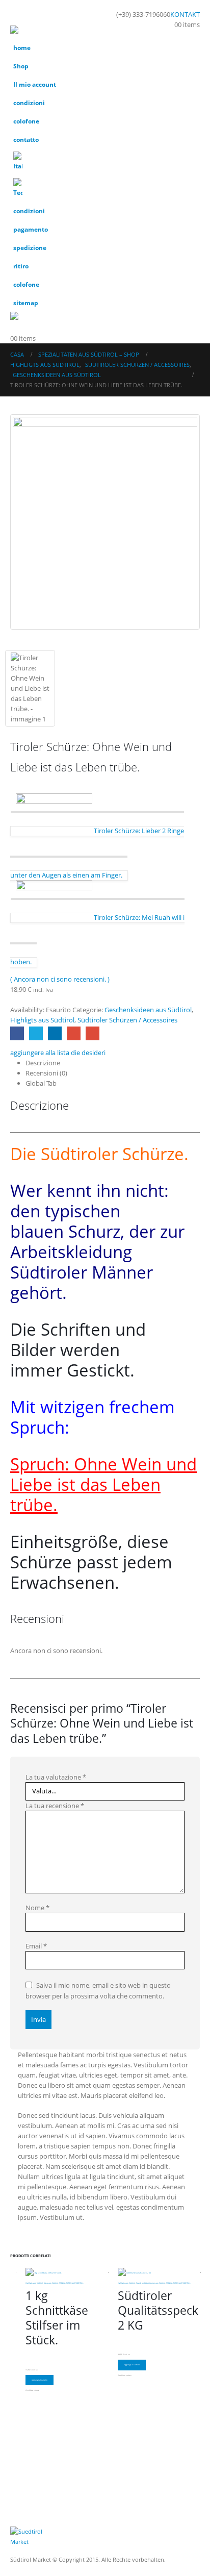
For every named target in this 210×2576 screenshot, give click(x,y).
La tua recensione (55, 1806)
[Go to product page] (67, 2273)
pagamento (31, 229)
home (22, 47)
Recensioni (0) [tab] (46, 1073)
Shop (21, 66)
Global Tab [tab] (41, 1083)
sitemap (26, 303)
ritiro (21, 266)
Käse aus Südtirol (51, 2283)
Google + (74, 1033)
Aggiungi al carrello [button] (40, 2380)
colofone (26, 121)
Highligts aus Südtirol (42, 1020)
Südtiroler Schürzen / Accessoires (127, 1020)
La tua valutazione (56, 1777)
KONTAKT (185, 14)
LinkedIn (55, 1033)
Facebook (17, 1033)
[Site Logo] (38, 32)
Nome (37, 1908)
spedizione (30, 247)
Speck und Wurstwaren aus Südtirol (151, 2283)
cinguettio (36, 1033)
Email (36, 1946)
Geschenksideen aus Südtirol (148, 1010)
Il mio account (35, 84)
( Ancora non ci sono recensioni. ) (60, 979)
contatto (26, 139)
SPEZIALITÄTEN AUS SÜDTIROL (71, 2283)
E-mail (93, 1033)
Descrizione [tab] (43, 1063)
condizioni (29, 103)
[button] (19, 13)
